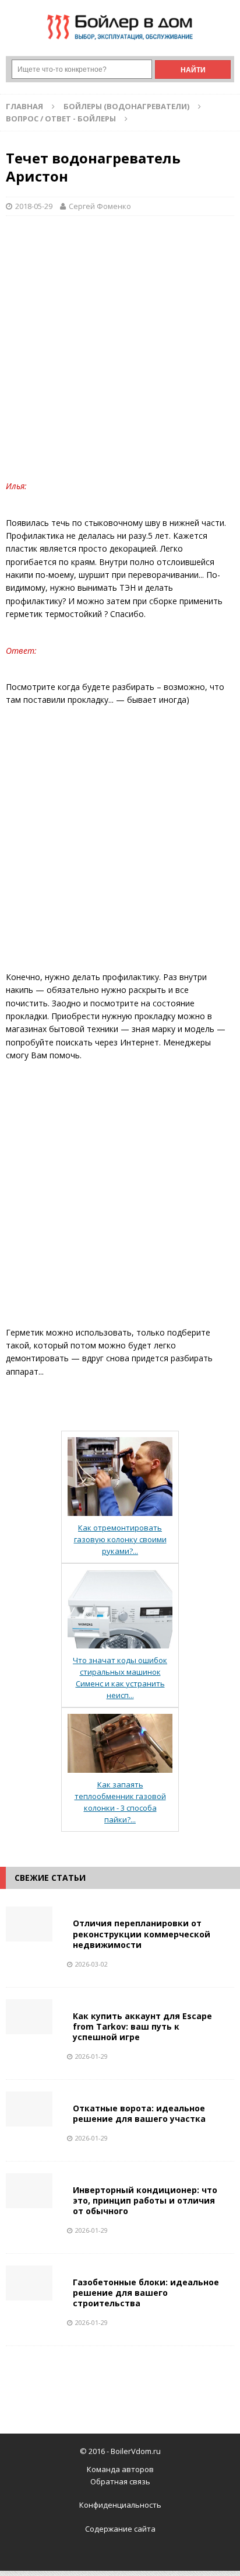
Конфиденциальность (120, 2505)
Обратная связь (120, 2481)
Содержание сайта (120, 2529)
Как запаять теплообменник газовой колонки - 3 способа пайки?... (120, 1802)
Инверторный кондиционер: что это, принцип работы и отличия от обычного (145, 2200)
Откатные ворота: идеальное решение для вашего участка (139, 2113)
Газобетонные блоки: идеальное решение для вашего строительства (146, 2293)
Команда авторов (120, 2469)
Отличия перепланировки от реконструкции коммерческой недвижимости (142, 1934)
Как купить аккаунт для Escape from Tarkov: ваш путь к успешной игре (142, 2026)
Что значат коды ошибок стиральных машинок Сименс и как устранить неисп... (120, 1678)
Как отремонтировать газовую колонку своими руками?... (120, 1539)
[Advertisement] (120, 354)
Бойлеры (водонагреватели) (126, 106)
